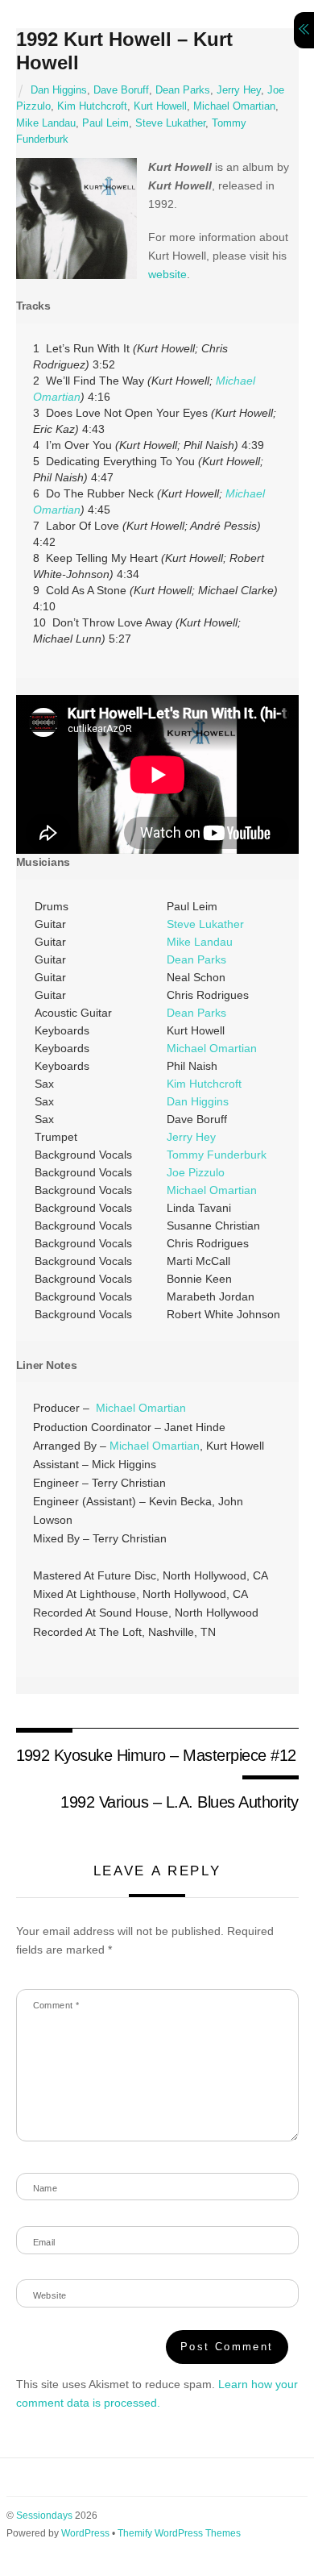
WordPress (85, 2533)
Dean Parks (183, 90)
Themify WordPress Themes (179, 2533)
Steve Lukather (170, 123)
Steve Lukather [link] (205, 924)
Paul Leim (105, 123)
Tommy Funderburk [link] (217, 1155)
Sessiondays (44, 2516)
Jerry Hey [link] (191, 1137)
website (167, 274)
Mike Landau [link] (200, 942)
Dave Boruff (121, 90)
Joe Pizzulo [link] (196, 1172)
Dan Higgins (59, 90)
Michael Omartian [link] (212, 1048)
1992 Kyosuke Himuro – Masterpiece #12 (156, 1755)
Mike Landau (46, 123)
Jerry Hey (239, 90)
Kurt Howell (160, 106)
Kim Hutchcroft (92, 106)
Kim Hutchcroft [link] (204, 1084)
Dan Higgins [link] (198, 1101)
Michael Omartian (234, 106)
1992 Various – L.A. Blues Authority (179, 1802)
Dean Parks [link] (196, 959)
